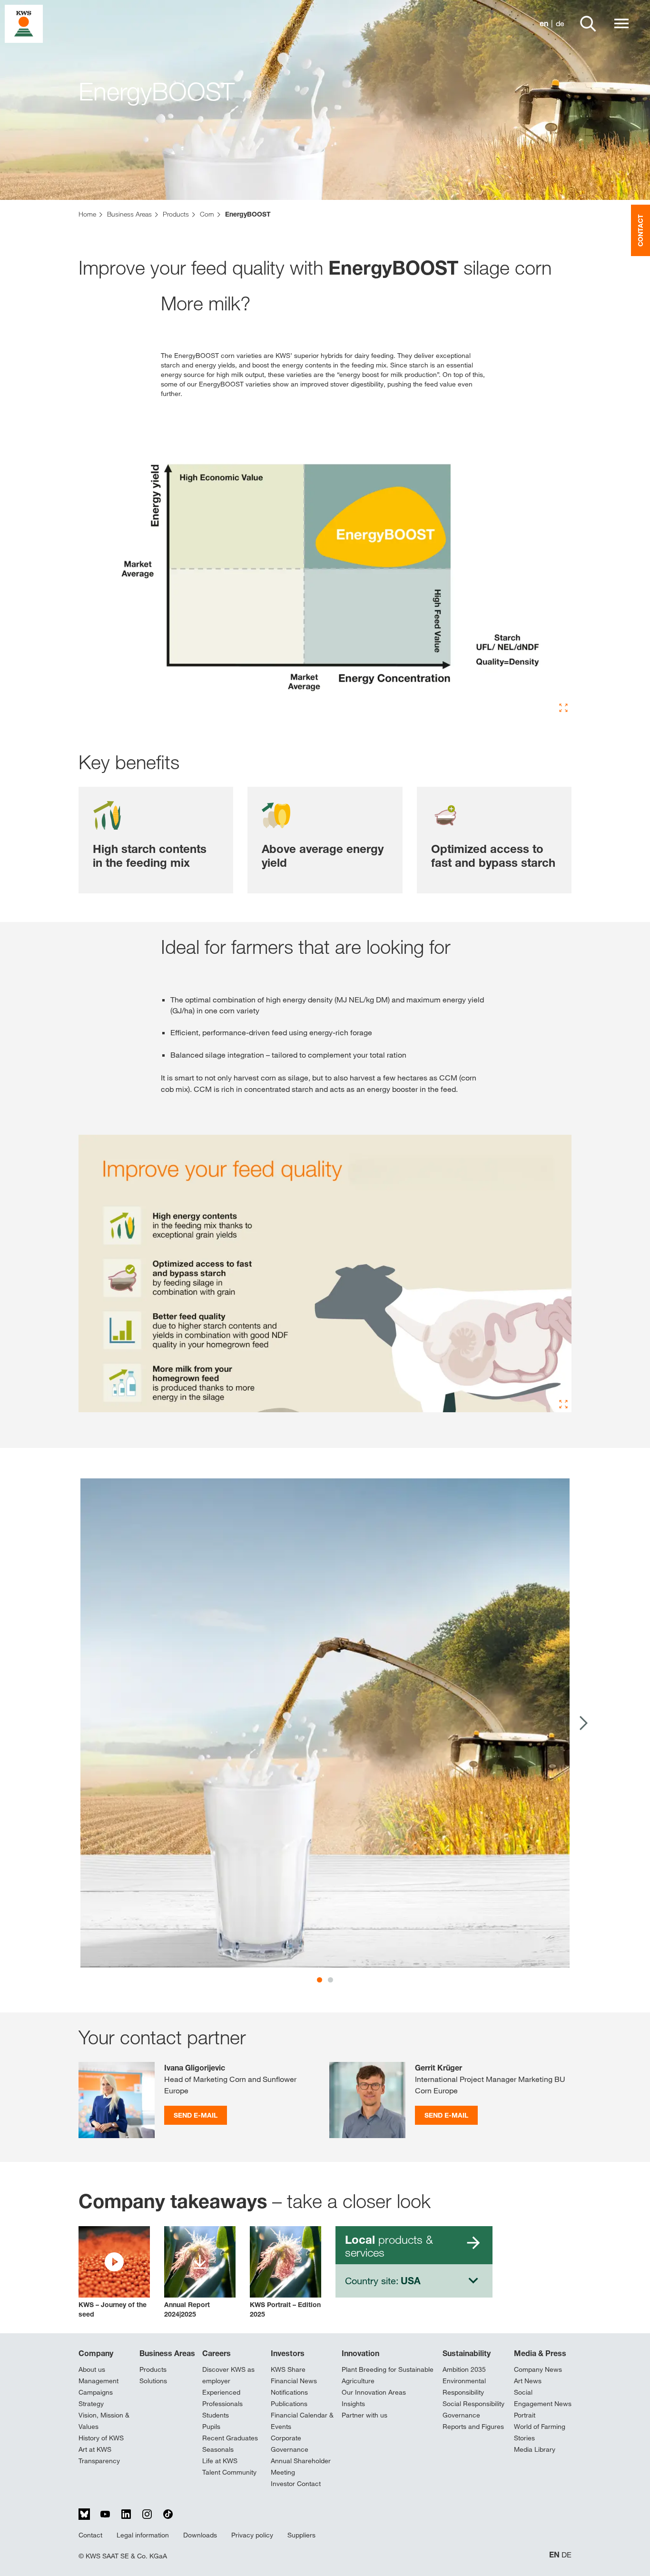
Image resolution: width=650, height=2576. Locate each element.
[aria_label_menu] (621, 24)
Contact (90, 2535)
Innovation (360, 2353)
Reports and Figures (473, 2427)
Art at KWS (95, 2449)
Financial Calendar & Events (302, 2421)
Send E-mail (196, 2115)
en (544, 24)
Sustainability (467, 2353)
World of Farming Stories (540, 2432)
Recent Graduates (230, 2438)
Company (96, 2353)
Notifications (289, 2392)
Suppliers (301, 2535)
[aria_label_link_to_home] (24, 23)
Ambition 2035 (464, 2369)
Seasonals (218, 2449)
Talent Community (229, 2472)
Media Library (535, 2449)
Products (153, 2369)
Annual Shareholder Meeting (301, 2467)
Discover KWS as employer (228, 2375)
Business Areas (167, 2353)
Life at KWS (220, 2461)
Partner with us (364, 2415)
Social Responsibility (473, 2404)
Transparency (99, 2461)
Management (98, 2381)
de (560, 24)
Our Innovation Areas (374, 2392)
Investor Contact (296, 2484)
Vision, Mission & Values (104, 2421)
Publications (289, 2404)
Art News (528, 2381)
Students (216, 2415)
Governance (461, 2415)
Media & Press (540, 2353)
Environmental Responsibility (464, 2387)
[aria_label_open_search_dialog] (588, 24)
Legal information (143, 2535)
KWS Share (288, 2369)
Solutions (153, 2381)
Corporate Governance (290, 2444)
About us (92, 2369)
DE (566, 2555)
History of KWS (101, 2438)
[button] (114, 2273)
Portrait (525, 2415)
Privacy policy (252, 2535)
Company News (538, 2369)
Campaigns (96, 2392)
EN (554, 2555)
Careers (217, 2353)
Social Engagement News (543, 2398)
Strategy (91, 2404)
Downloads (200, 2535)
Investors (288, 2353)
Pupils (211, 2427)
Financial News (294, 2381)
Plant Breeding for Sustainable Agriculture (388, 2375)
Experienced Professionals (222, 2398)
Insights (353, 2404)
